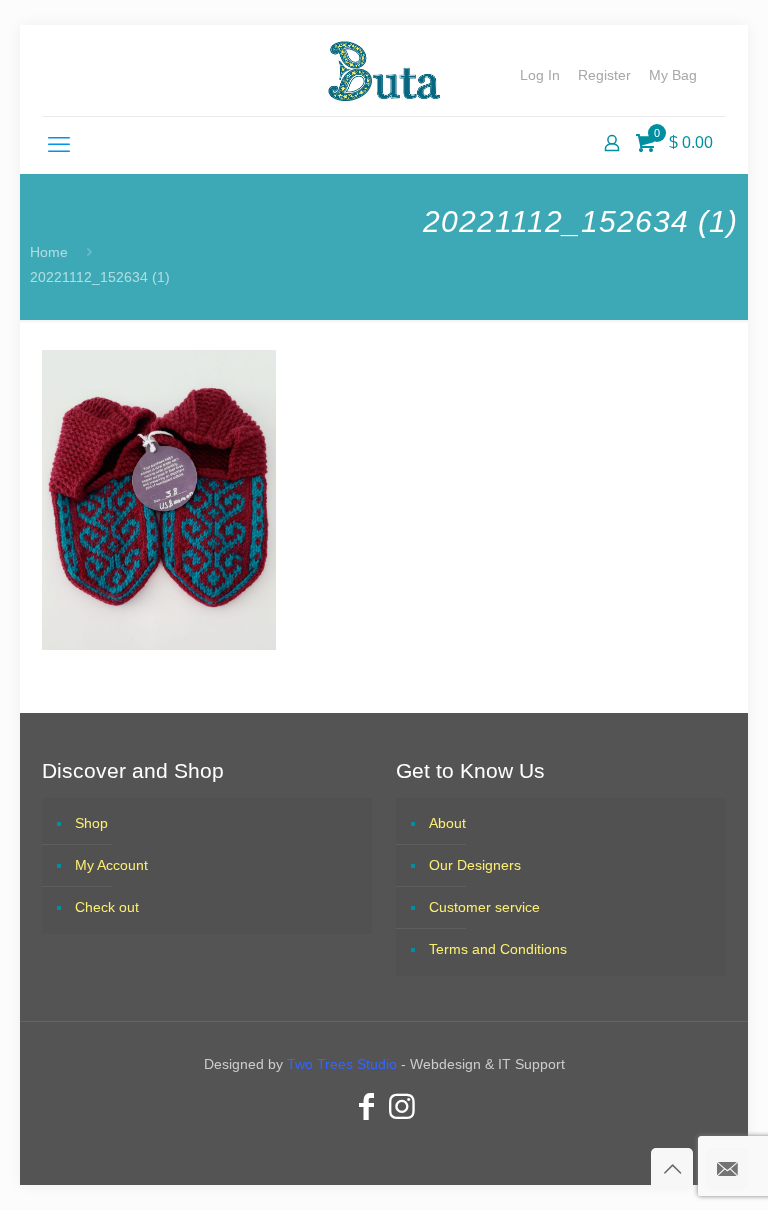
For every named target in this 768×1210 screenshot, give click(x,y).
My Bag (673, 75)
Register (604, 75)
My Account (111, 865)
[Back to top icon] (672, 1169)
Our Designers (475, 865)
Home (49, 252)
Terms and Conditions (498, 949)
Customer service (484, 907)
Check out (107, 907)
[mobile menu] (59, 145)
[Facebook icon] (366, 1106)
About (447, 823)
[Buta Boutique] (383, 70)
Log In (540, 75)
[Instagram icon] (402, 1106)
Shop (91, 823)
